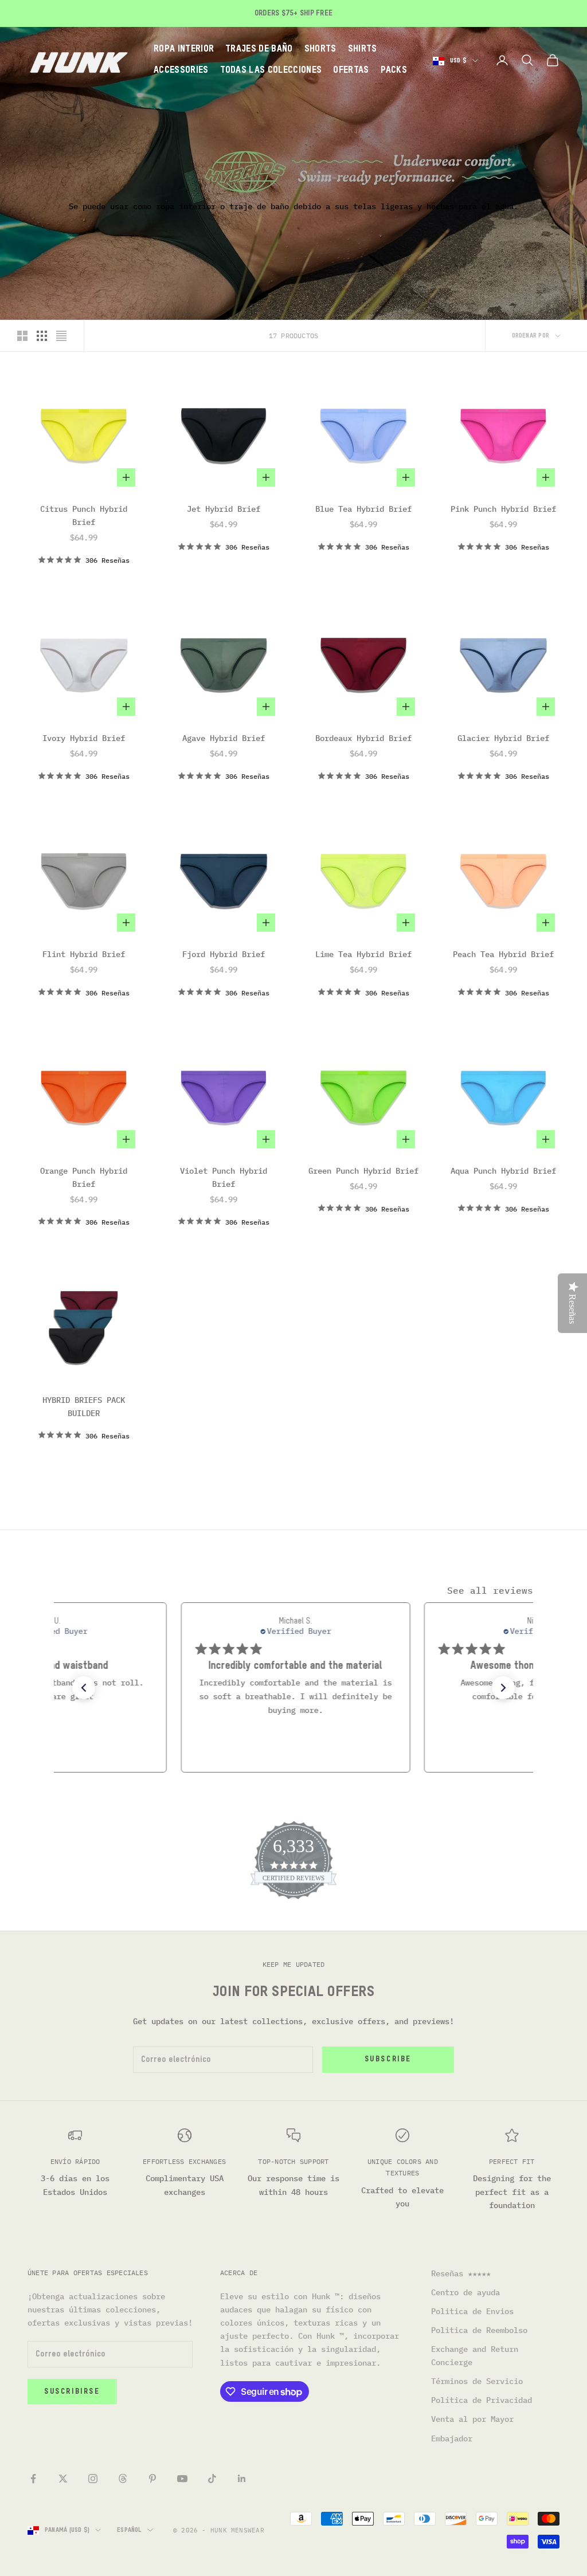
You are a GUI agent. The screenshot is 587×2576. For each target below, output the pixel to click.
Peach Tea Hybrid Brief (503, 954)
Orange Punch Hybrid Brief (84, 1177)
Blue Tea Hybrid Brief (363, 509)
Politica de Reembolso (479, 2330)
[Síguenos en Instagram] (93, 2479)
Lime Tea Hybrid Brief (363, 954)
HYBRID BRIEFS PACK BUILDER (84, 1407)
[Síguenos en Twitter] (63, 2479)
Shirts (363, 49)
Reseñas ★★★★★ (461, 2273)
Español (129, 2530)
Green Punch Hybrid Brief (363, 1171)
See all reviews (490, 1590)
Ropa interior (184, 49)
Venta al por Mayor (472, 2419)
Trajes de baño (259, 49)
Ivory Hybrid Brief (84, 738)
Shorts (320, 49)
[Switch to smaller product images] (42, 336)
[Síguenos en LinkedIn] (242, 2479)
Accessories (181, 70)
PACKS (394, 70)
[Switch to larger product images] (22, 336)
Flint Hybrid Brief (84, 954)
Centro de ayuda (465, 2292)
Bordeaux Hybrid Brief (363, 738)
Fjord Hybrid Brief (224, 954)
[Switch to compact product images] (61, 336)
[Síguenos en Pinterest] (152, 2479)
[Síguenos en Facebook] (33, 2479)
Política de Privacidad (482, 2400)
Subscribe (388, 2059)
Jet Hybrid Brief (224, 509)
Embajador (452, 2438)
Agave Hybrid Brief (224, 738)
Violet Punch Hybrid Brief (224, 1177)
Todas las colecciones (271, 70)
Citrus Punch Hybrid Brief (84, 515)
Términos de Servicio (477, 2381)
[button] (84, 1688)
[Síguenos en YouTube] (182, 2479)
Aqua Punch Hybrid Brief (503, 1171)
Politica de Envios (472, 2311)
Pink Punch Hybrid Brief (503, 509)
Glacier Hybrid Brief (503, 738)
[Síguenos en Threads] (123, 2479)
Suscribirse (72, 2392)
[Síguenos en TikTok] (212, 2479)
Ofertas (351, 70)
